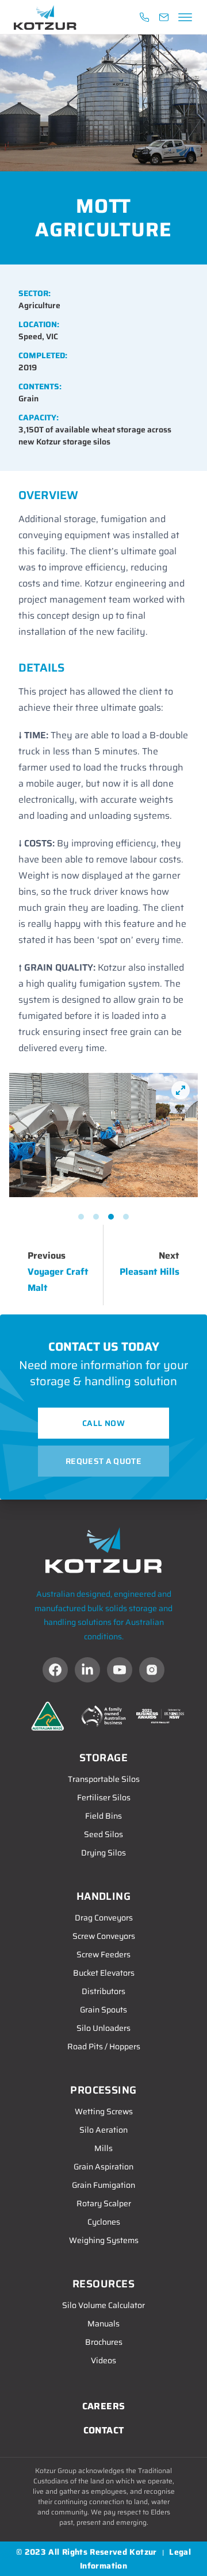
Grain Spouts (103, 2010)
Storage (103, 1758)
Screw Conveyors (104, 1936)
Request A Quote (103, 1461)
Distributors (103, 1991)
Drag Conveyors (104, 1918)
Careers (104, 2406)
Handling (104, 1896)
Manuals (103, 2324)
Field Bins (103, 1816)
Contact (104, 2430)
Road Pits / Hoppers (104, 2046)
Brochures (104, 2342)
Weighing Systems (104, 2240)
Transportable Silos (104, 1779)
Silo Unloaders (103, 2028)
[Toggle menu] (183, 17)
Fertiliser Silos (104, 1797)
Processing (103, 2090)
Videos (103, 2360)
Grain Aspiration (103, 2167)
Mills (103, 2148)
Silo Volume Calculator (103, 2305)
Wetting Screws (104, 2111)
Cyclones (104, 2222)
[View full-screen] (181, 1090)
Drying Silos (103, 1853)
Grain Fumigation (103, 2185)
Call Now (103, 1423)
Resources (103, 2284)
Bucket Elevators (104, 1973)
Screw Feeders (103, 1954)
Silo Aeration (103, 2130)
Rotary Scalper (104, 2203)
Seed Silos (103, 1834)
